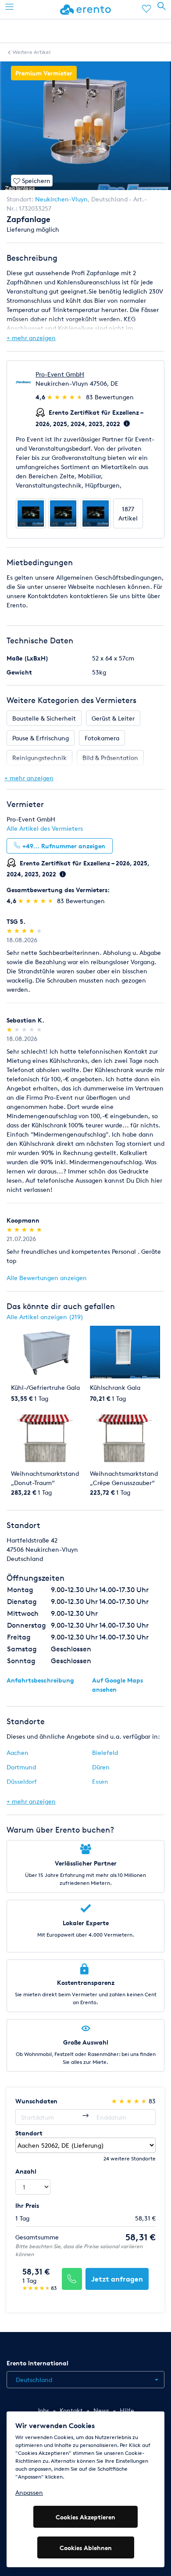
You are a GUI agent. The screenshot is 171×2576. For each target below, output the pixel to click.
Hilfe (127, 2410)
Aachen (18, 1753)
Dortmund (21, 1767)
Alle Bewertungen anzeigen (47, 1278)
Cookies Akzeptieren (85, 2517)
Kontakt (71, 2410)
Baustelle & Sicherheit (44, 718)
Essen (100, 1781)
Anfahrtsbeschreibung (40, 1680)
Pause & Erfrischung (41, 738)
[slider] (66, 397)
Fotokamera (102, 738)
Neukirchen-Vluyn (61, 199)
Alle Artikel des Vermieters (45, 828)
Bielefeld (105, 1753)
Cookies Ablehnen (86, 2548)
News (101, 2410)
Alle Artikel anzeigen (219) (45, 1317)
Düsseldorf (22, 1781)
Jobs (43, 2410)
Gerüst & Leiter (113, 718)
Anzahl (26, 2171)
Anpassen (29, 2492)
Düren (101, 1767)
